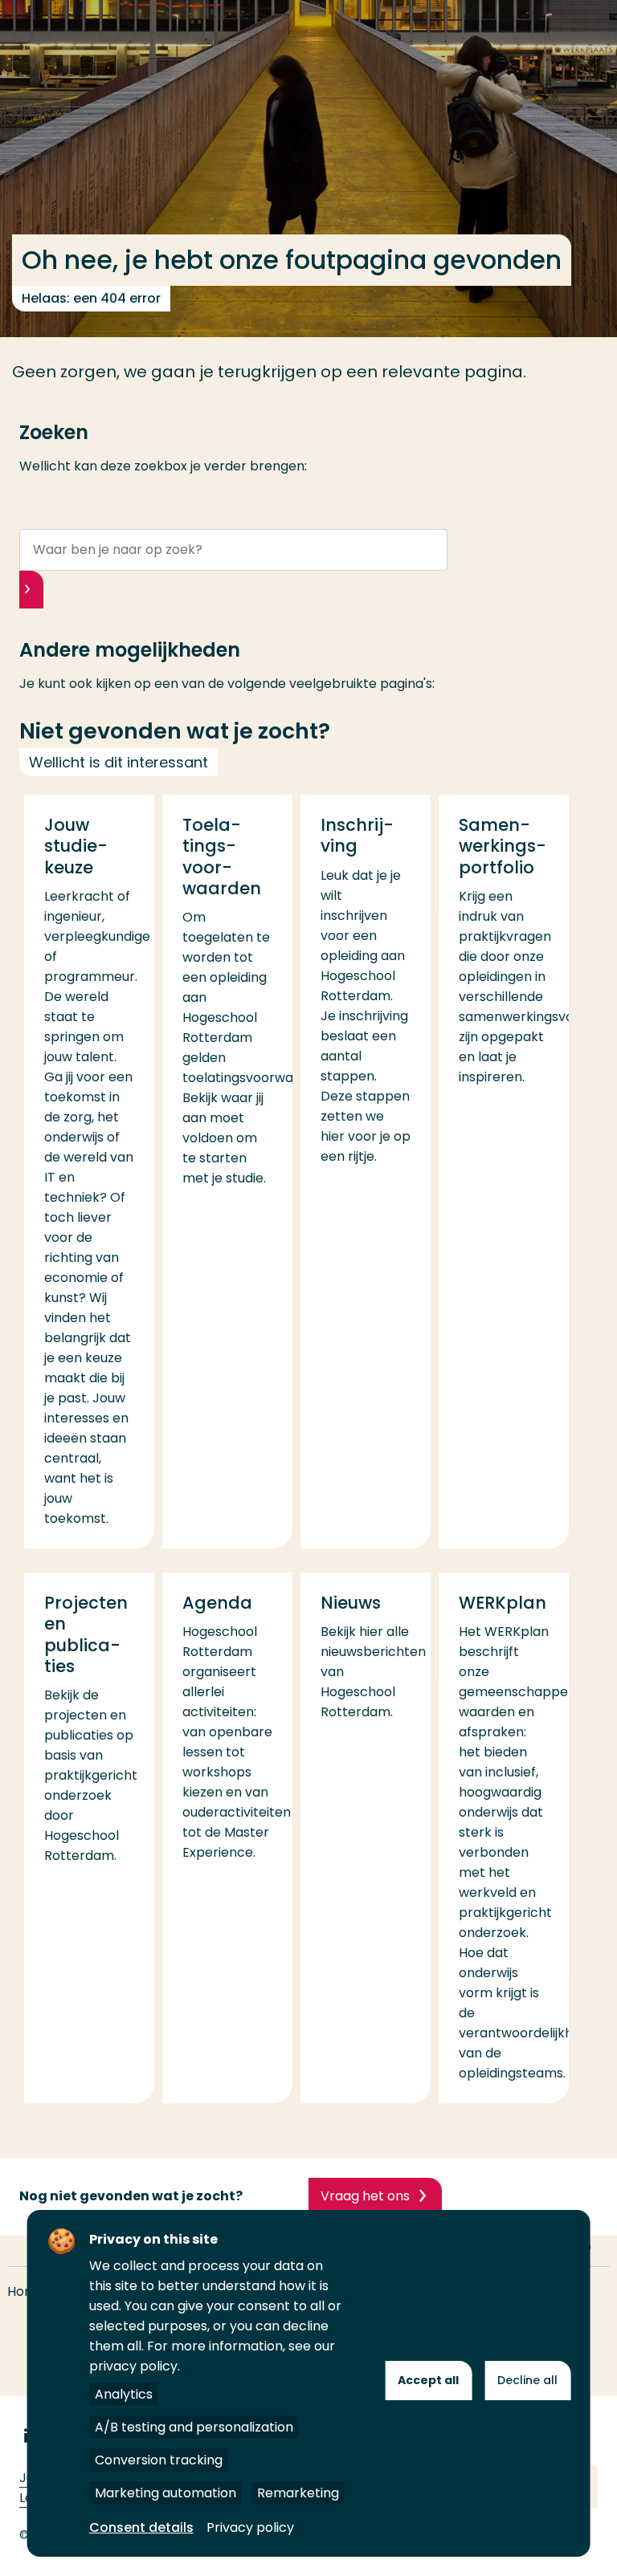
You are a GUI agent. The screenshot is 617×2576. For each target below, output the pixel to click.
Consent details (141, 2527)
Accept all (428, 2380)
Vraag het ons (365, 2196)
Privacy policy (250, 2527)
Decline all (527, 2380)
